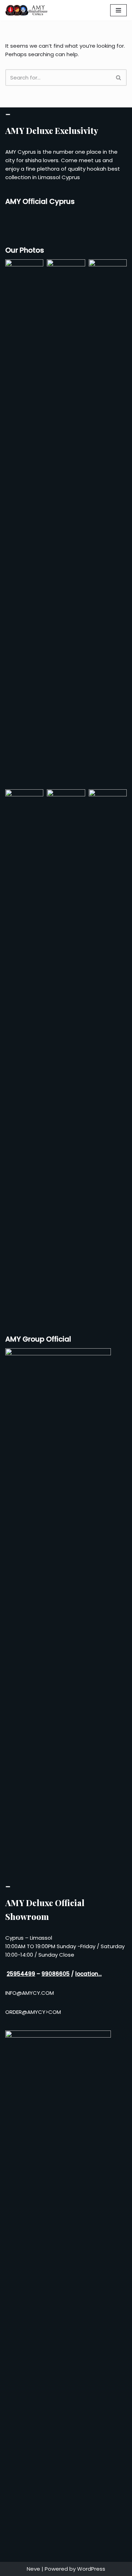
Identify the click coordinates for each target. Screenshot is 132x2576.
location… (89, 1974)
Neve (33, 2569)
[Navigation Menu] (118, 10)
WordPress (91, 2569)
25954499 (21, 1974)
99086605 (56, 1974)
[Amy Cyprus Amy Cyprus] (26, 10)
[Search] (119, 78)
